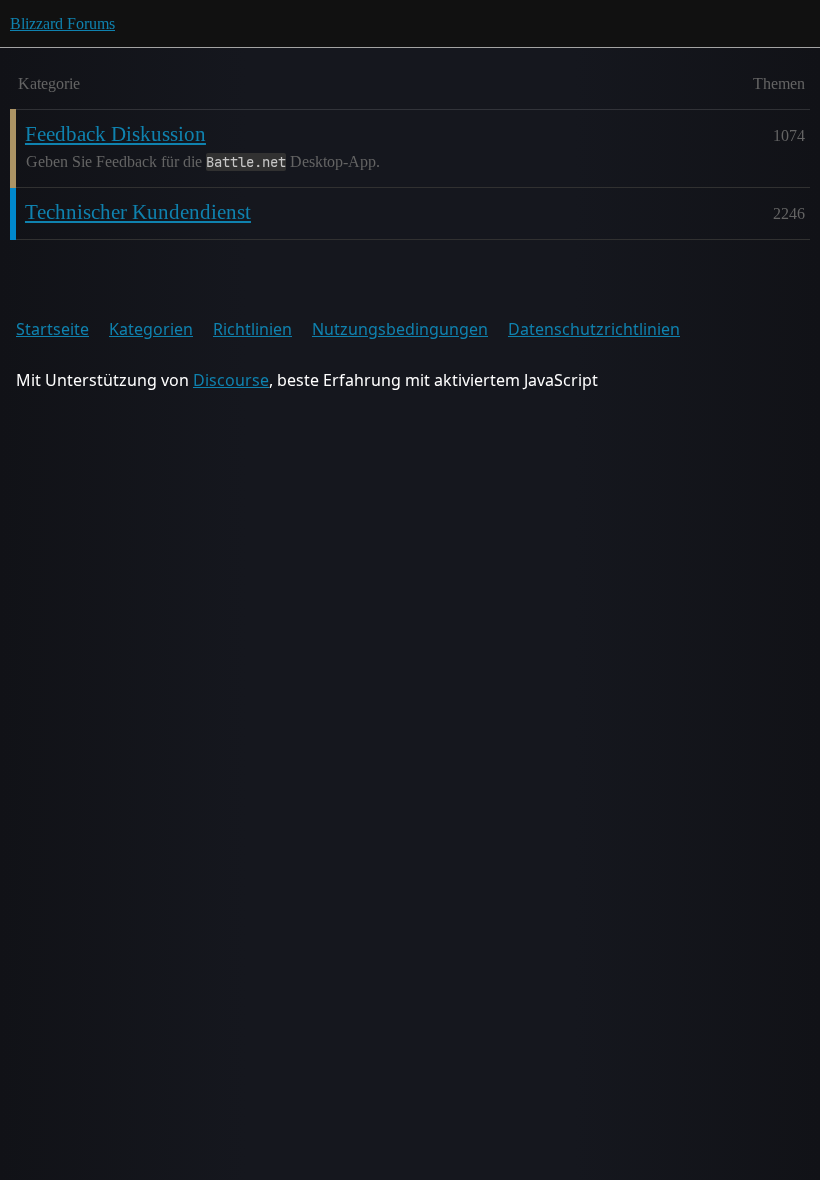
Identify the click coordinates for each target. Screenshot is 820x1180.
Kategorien (151, 329)
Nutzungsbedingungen (400, 329)
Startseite (52, 329)
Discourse (231, 380)
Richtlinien (252, 329)
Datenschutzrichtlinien (594, 329)
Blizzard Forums (62, 23)
